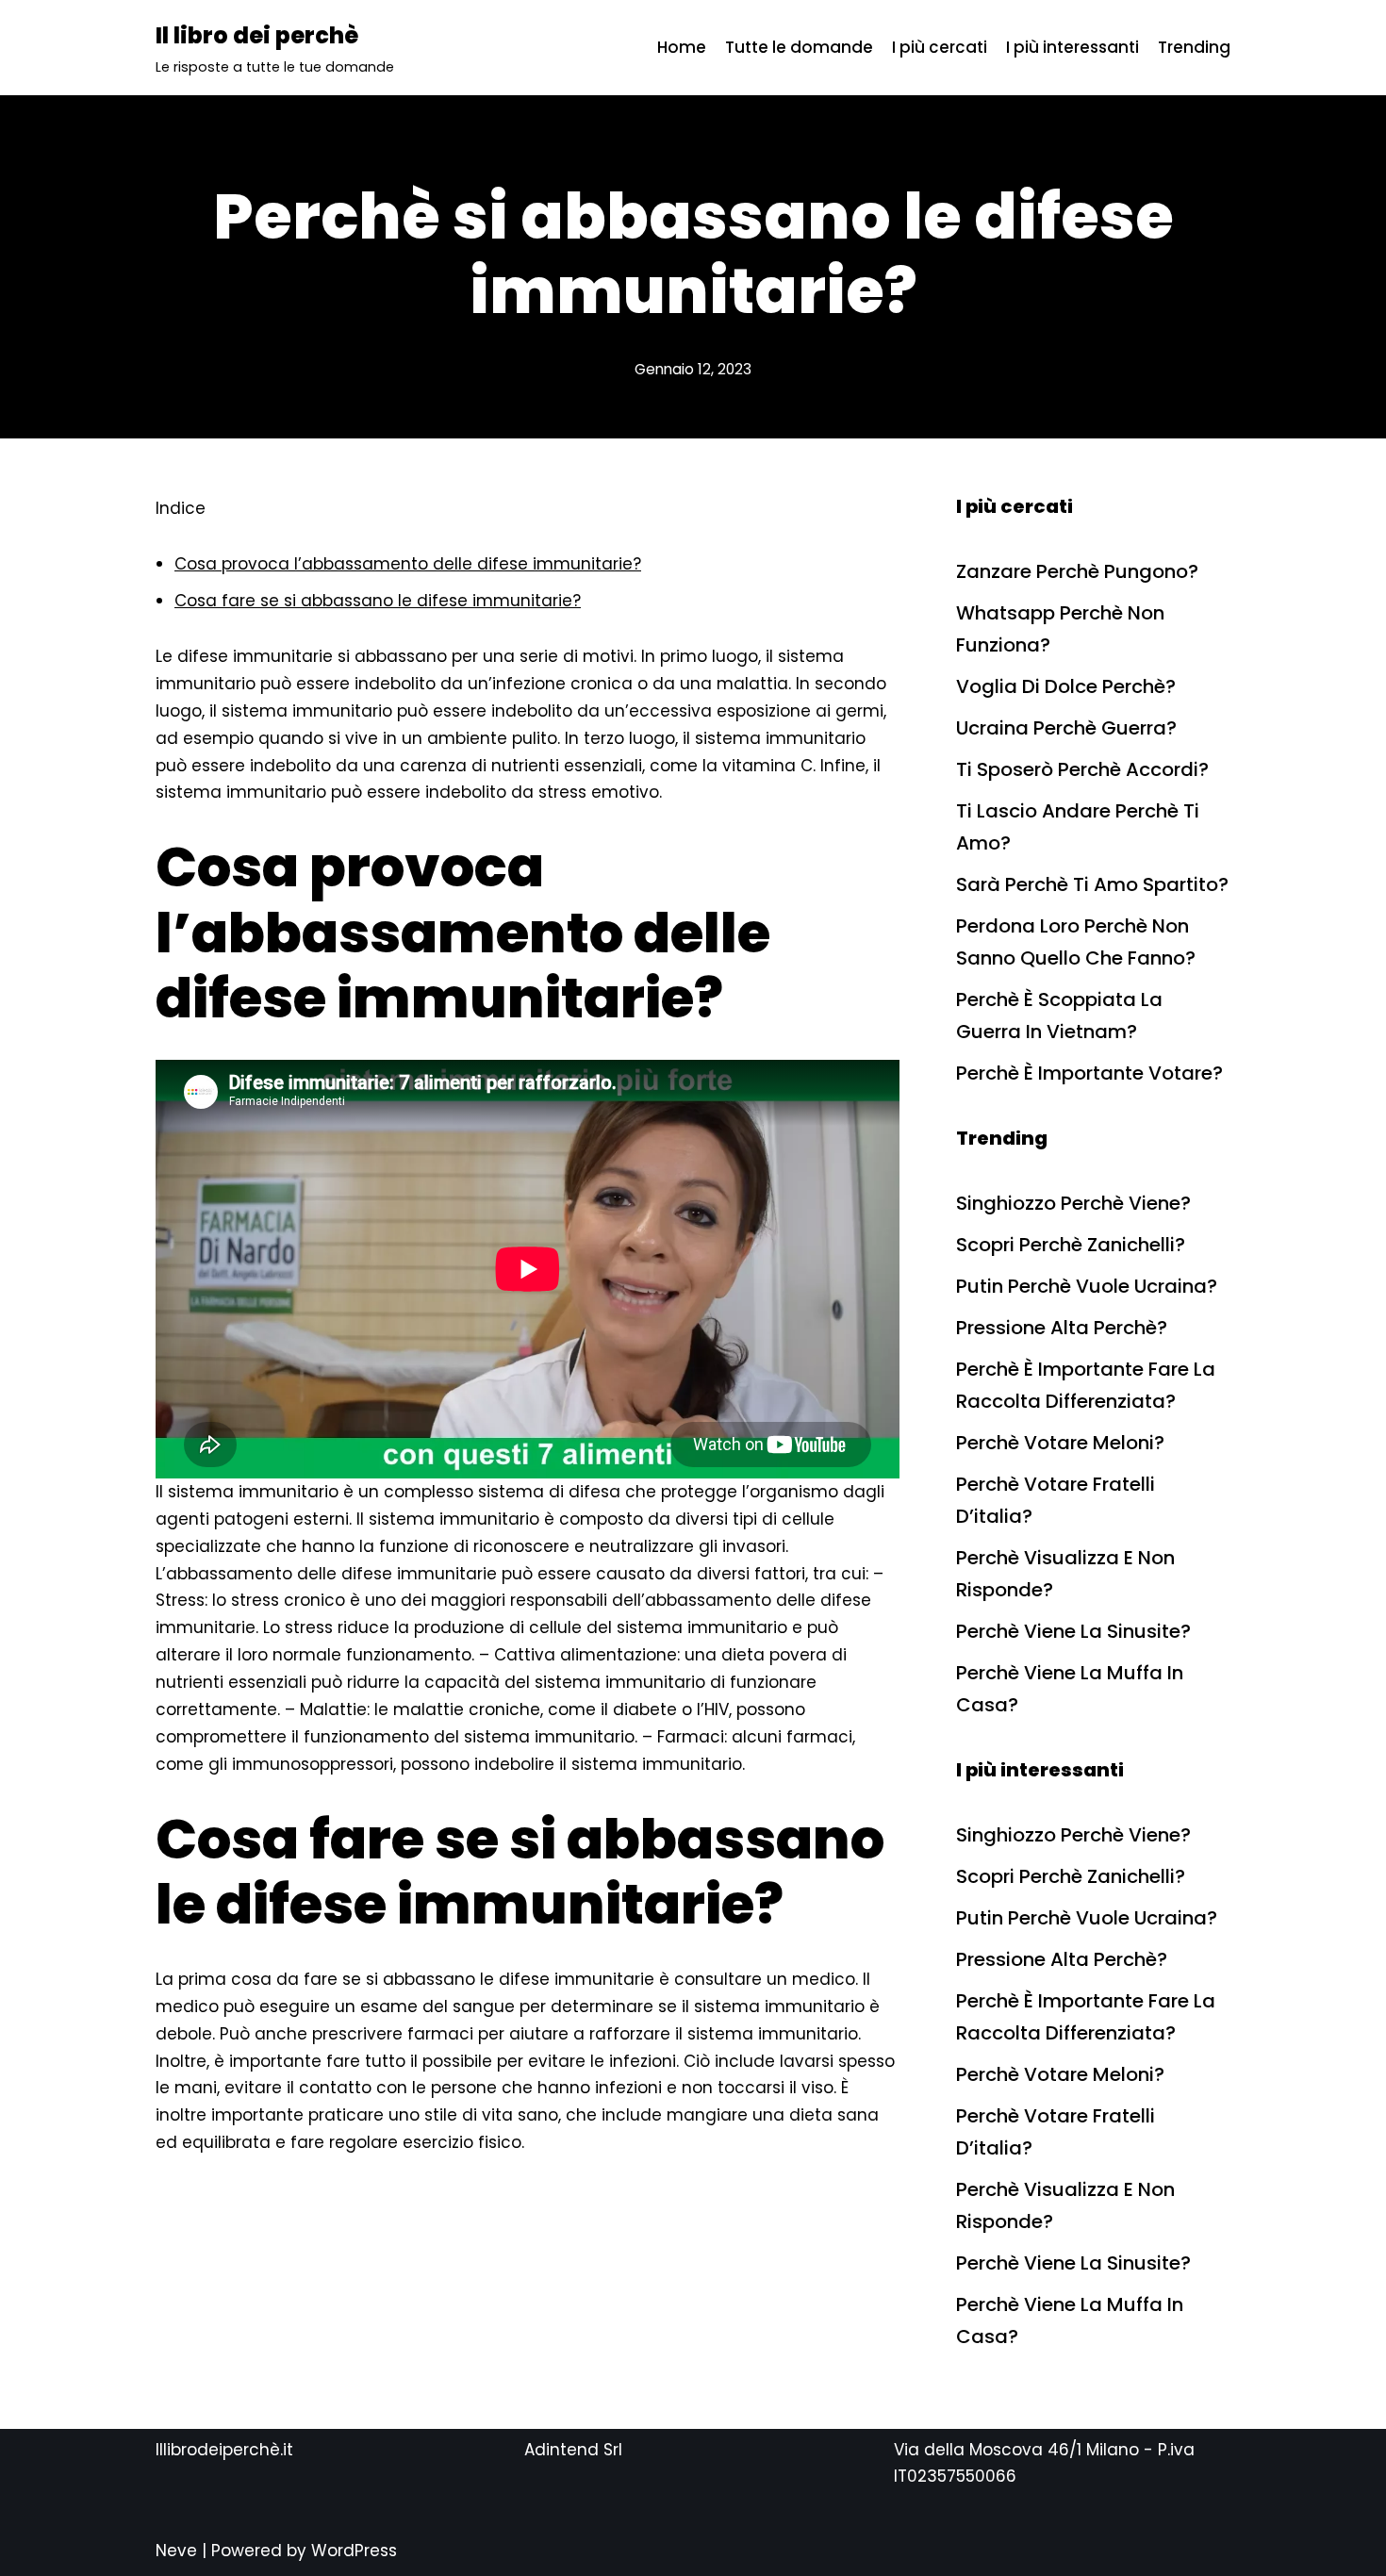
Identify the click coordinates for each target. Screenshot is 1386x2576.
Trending (1194, 47)
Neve (176, 2551)
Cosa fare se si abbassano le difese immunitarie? (378, 601)
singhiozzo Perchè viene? (1073, 1203)
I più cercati (940, 47)
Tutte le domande (799, 47)
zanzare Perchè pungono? (1077, 571)
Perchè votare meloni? (1060, 1443)
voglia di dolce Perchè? (1066, 686)
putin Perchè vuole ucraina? (1087, 1286)
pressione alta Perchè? (1062, 1328)
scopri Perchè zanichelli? (1071, 1245)
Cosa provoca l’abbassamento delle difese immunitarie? (408, 564)
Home (682, 47)
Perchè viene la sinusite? (1073, 1631)
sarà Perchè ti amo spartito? (1092, 884)
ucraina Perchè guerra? (1066, 728)
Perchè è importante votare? (1089, 1073)
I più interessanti (1072, 47)
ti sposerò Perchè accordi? (1082, 769)
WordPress (354, 2551)
